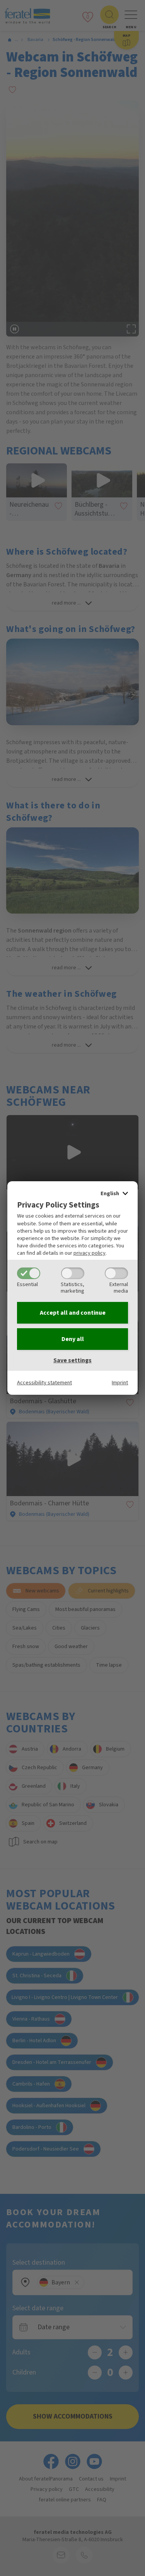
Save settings (72, 1360)
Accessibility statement (44, 1383)
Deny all (73, 1339)
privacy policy (90, 1253)
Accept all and (73, 1313)
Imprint (120, 1383)
